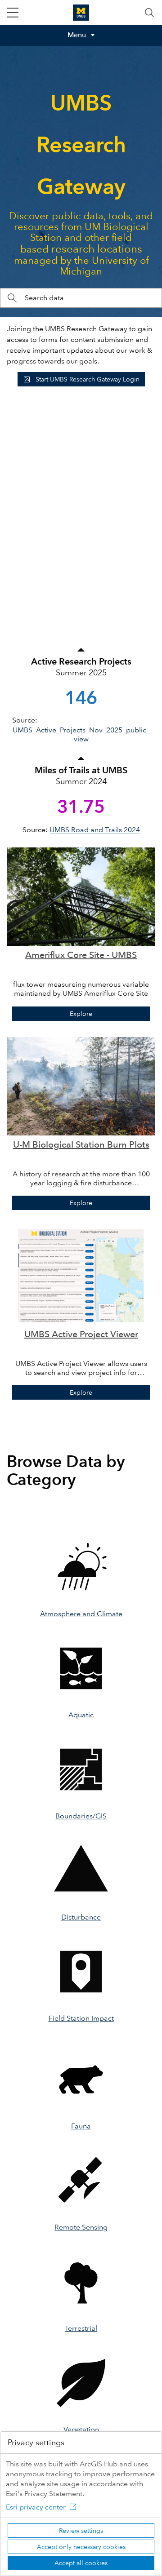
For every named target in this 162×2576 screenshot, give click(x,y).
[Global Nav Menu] (13, 13)
